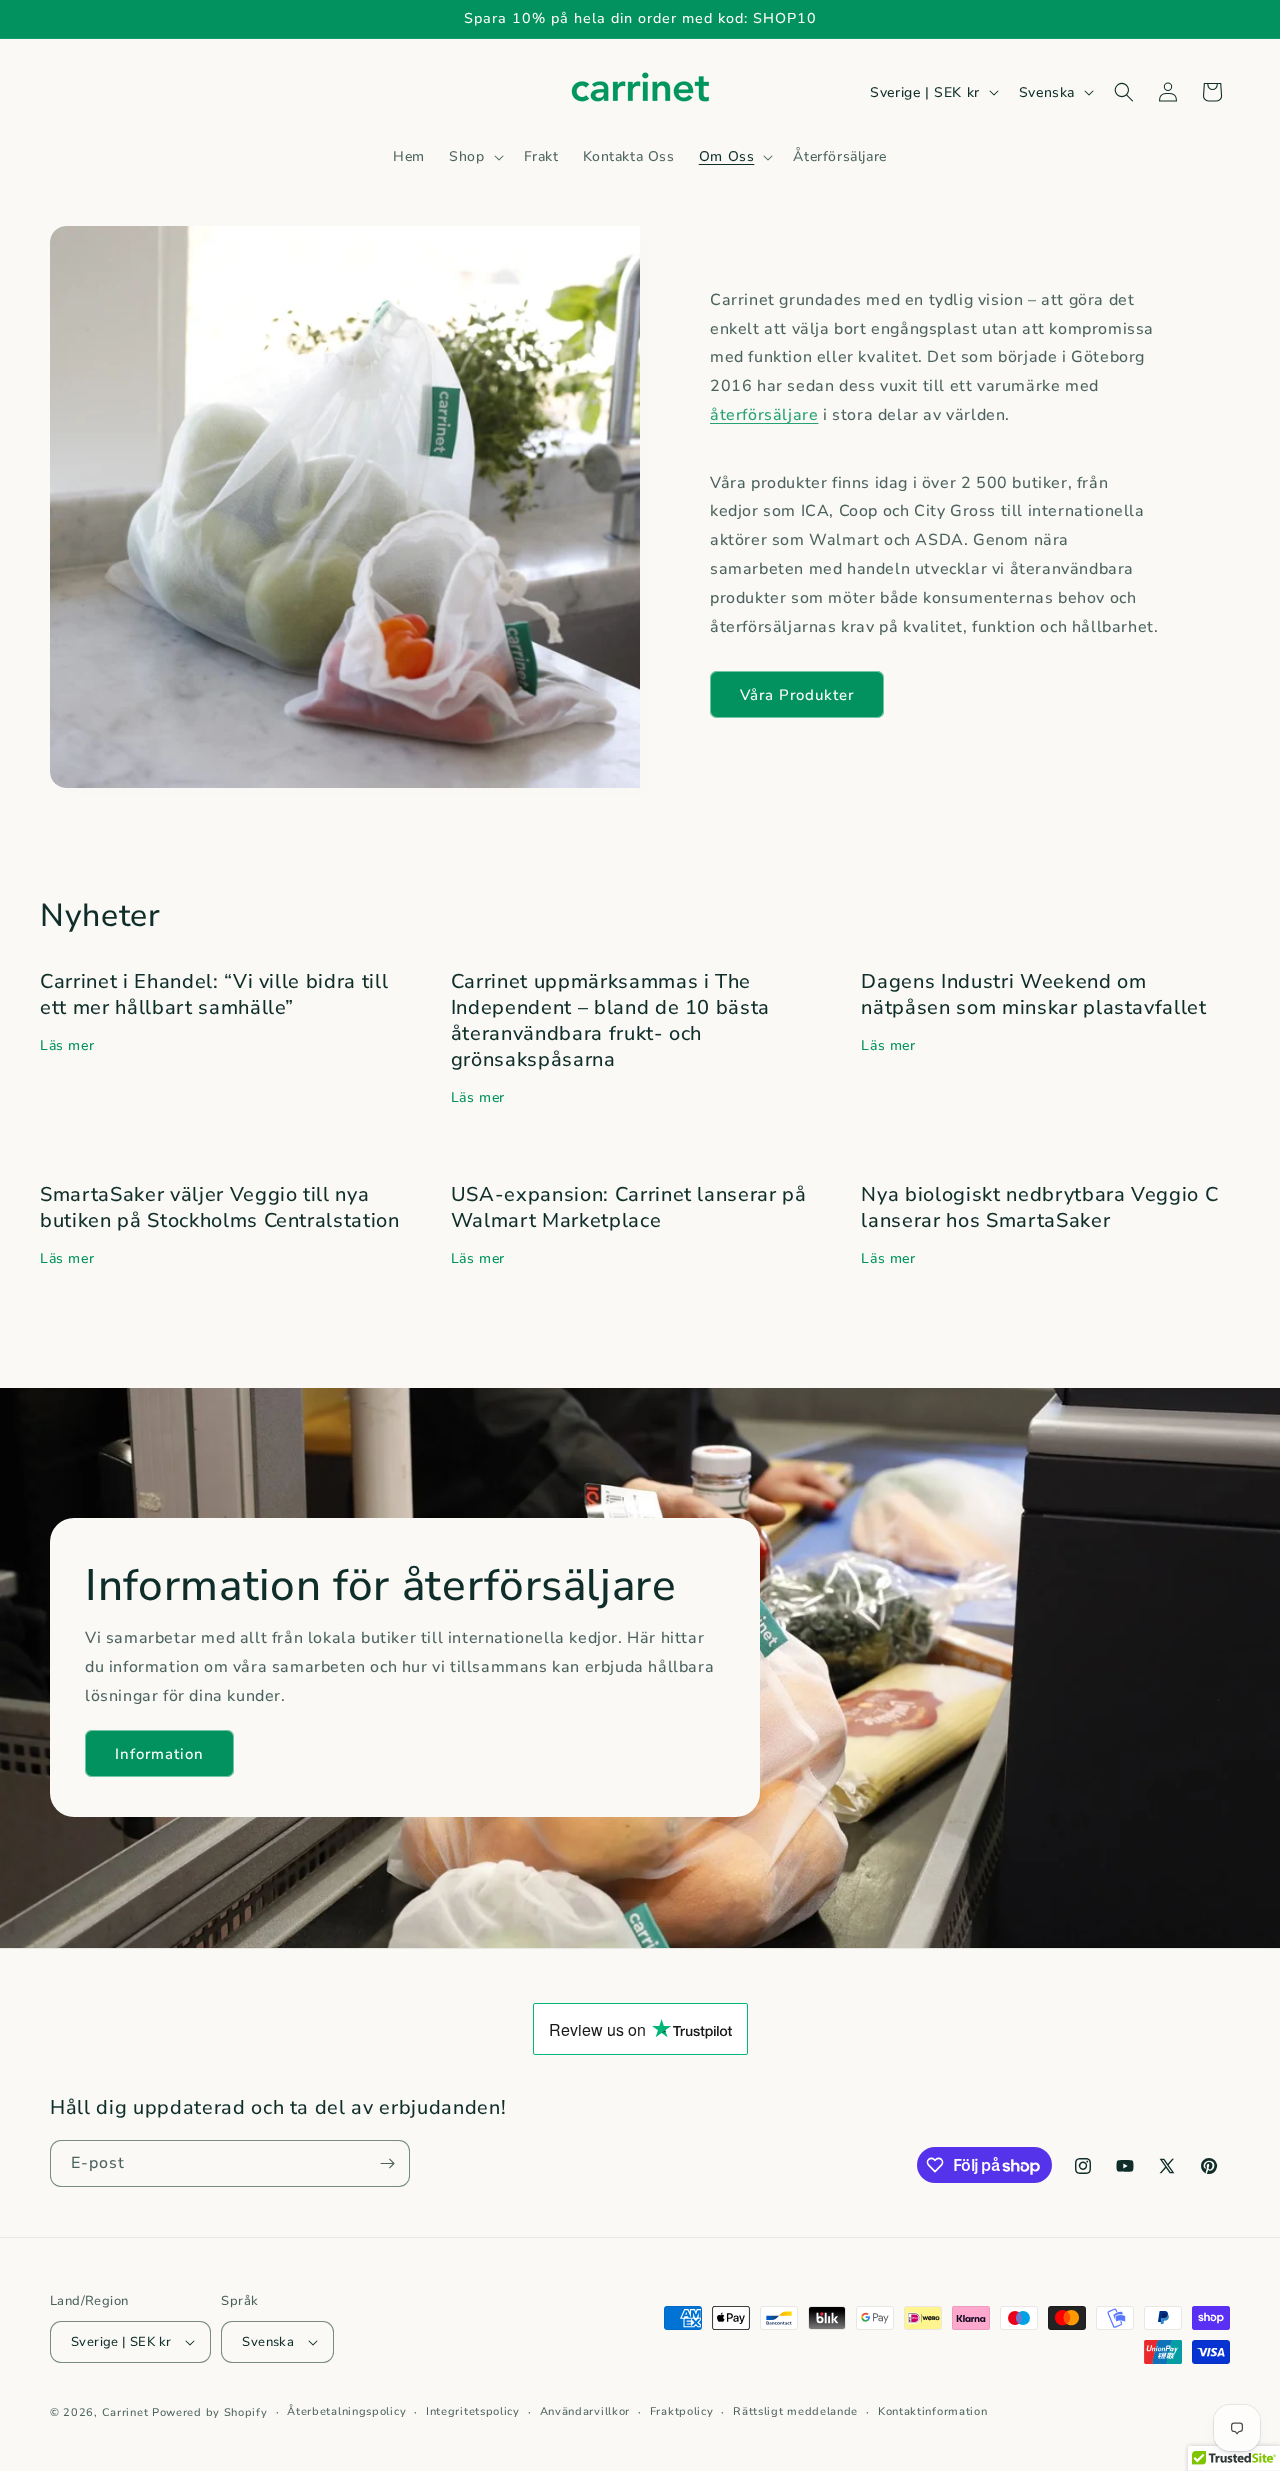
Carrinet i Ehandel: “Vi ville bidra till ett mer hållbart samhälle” (214, 994)
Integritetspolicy (473, 2411)
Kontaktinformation (933, 2411)
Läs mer (67, 1045)
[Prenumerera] (387, 2163)
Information (159, 1754)
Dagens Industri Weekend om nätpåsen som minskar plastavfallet (1033, 994)
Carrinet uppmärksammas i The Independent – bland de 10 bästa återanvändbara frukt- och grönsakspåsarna (610, 1020)
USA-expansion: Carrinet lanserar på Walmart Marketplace (629, 1207)
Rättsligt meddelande (795, 2411)
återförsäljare (764, 415)
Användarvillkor (585, 2411)
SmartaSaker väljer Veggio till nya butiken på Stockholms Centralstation (220, 1207)
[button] (474, 157)
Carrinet (125, 2412)
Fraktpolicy (682, 2411)
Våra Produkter (797, 695)
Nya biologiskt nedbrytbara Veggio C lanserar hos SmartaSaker (1039, 1207)
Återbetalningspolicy (346, 2411)
